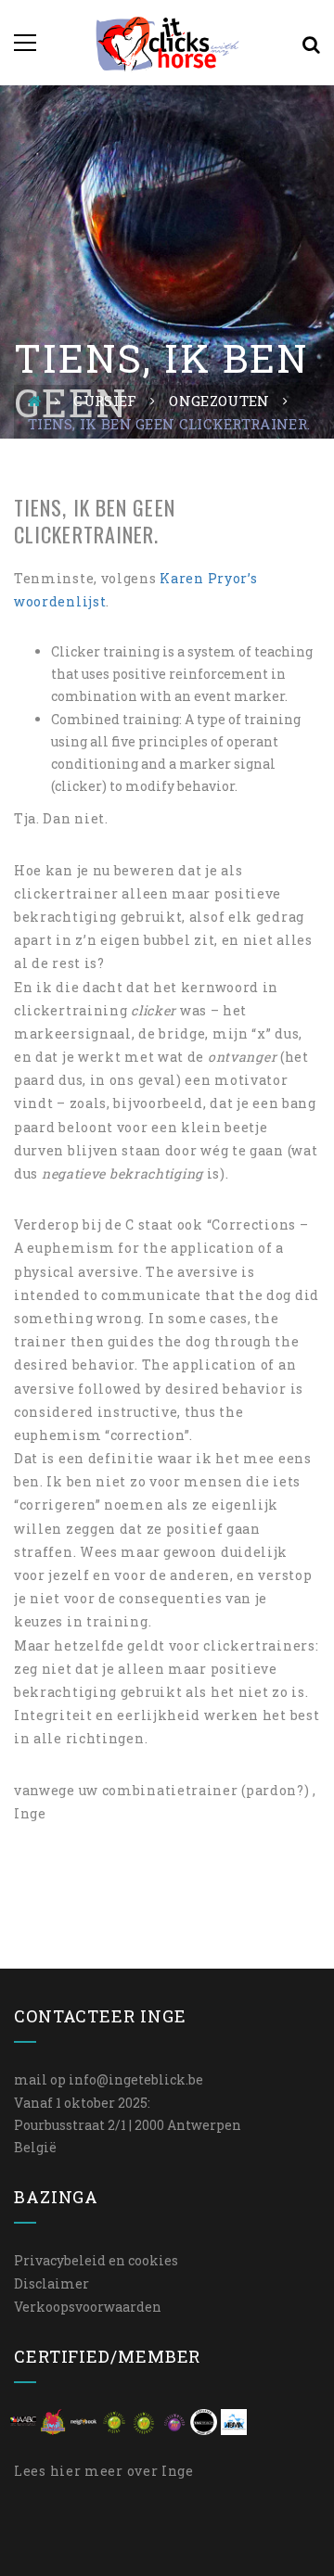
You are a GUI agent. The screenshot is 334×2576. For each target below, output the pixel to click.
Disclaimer (51, 2283)
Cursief (105, 401)
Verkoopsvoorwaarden (88, 2307)
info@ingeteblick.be (136, 2079)
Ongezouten (219, 401)
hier (66, 2471)
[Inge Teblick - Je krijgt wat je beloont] (167, 42)
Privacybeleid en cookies (96, 2260)
